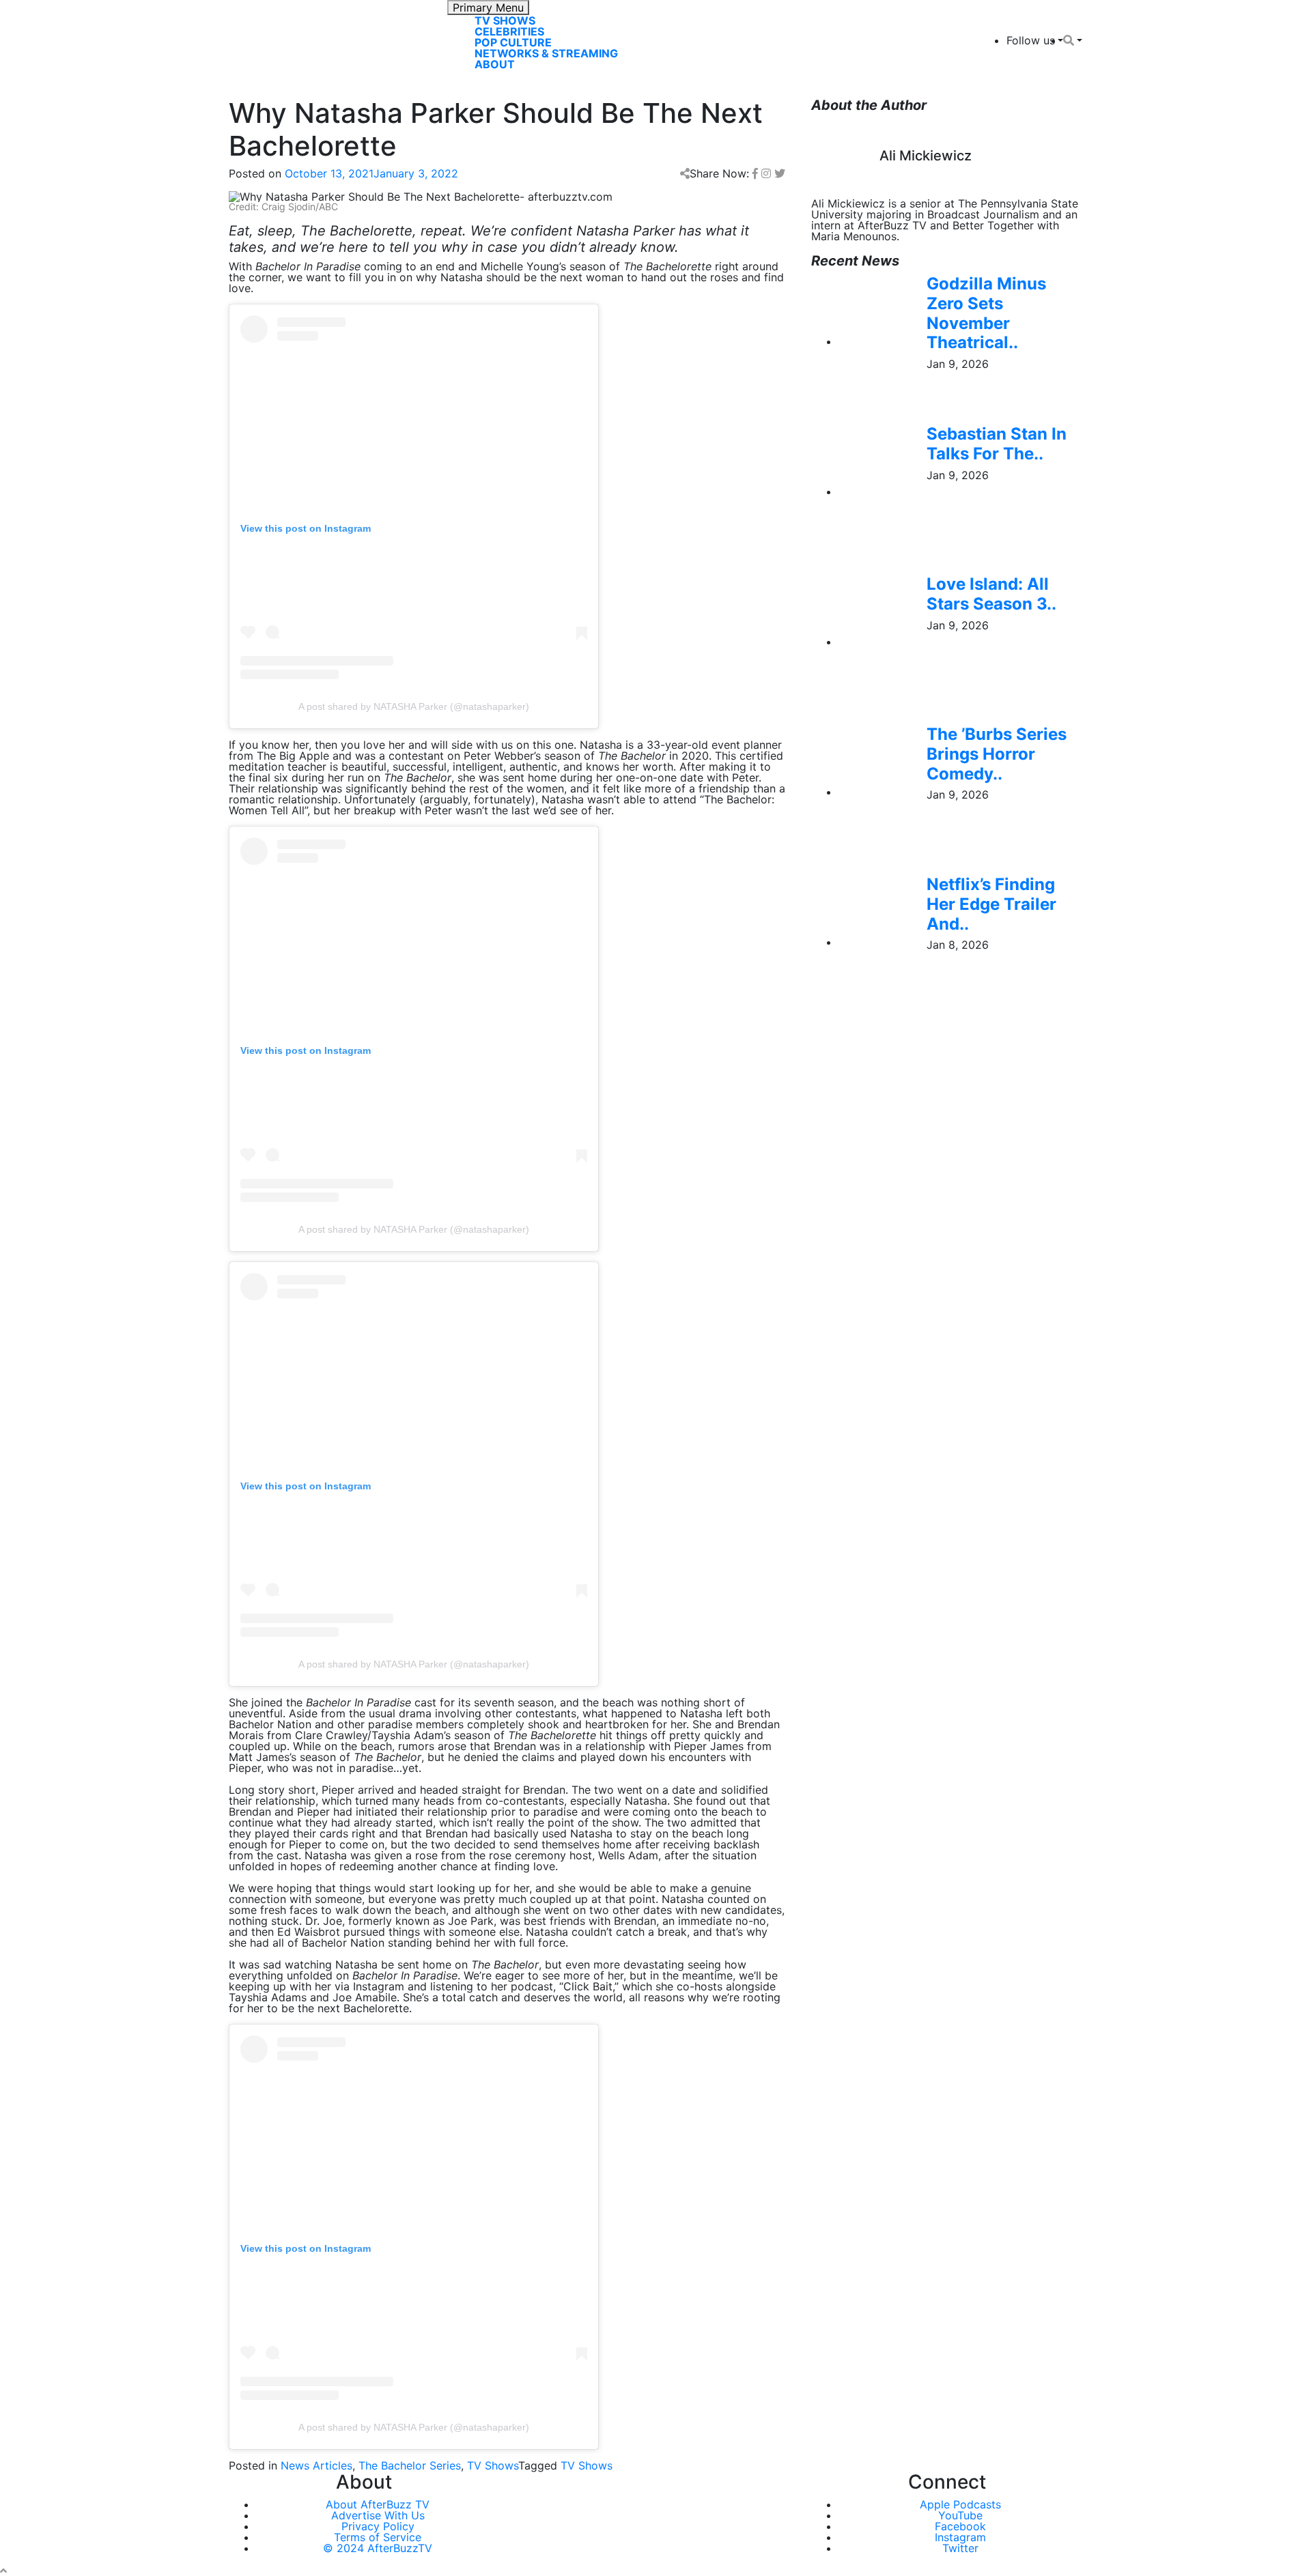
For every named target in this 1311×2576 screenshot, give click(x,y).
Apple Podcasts (960, 2504)
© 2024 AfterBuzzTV (378, 2548)
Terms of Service (378, 2537)
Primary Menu (488, 8)
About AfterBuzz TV (378, 2504)
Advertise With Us (378, 2515)
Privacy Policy (378, 2526)
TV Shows (505, 20)
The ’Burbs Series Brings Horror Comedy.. (997, 754)
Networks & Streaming (546, 53)
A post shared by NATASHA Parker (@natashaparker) (414, 706)
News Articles (316, 2465)
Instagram (960, 2537)
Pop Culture (513, 42)
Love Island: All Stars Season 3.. (991, 594)
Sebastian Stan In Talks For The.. (997, 444)
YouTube (960, 2515)
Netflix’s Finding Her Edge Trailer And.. (991, 904)
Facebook (960, 2526)
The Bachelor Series (410, 2465)
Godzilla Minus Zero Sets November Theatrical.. (986, 313)
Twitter (960, 2548)
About (495, 64)
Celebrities (509, 31)
